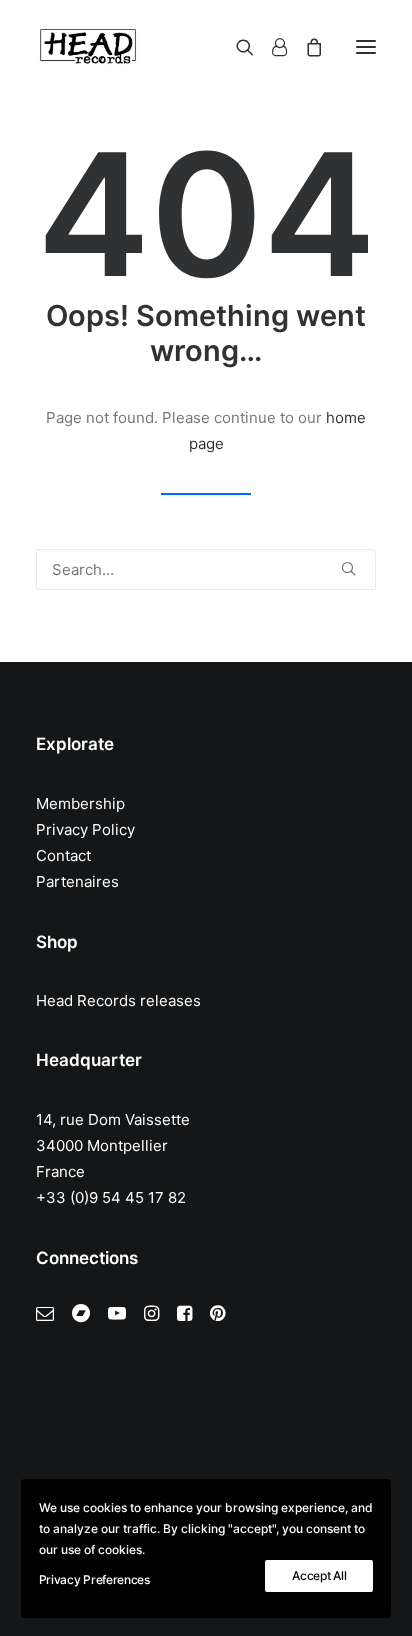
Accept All (319, 1575)
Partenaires (77, 881)
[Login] (270, 47)
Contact (63, 855)
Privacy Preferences (94, 1579)
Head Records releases (118, 1000)
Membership (80, 803)
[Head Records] (88, 47)
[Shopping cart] (305, 47)
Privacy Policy (85, 829)
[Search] (236, 47)
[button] (366, 47)
